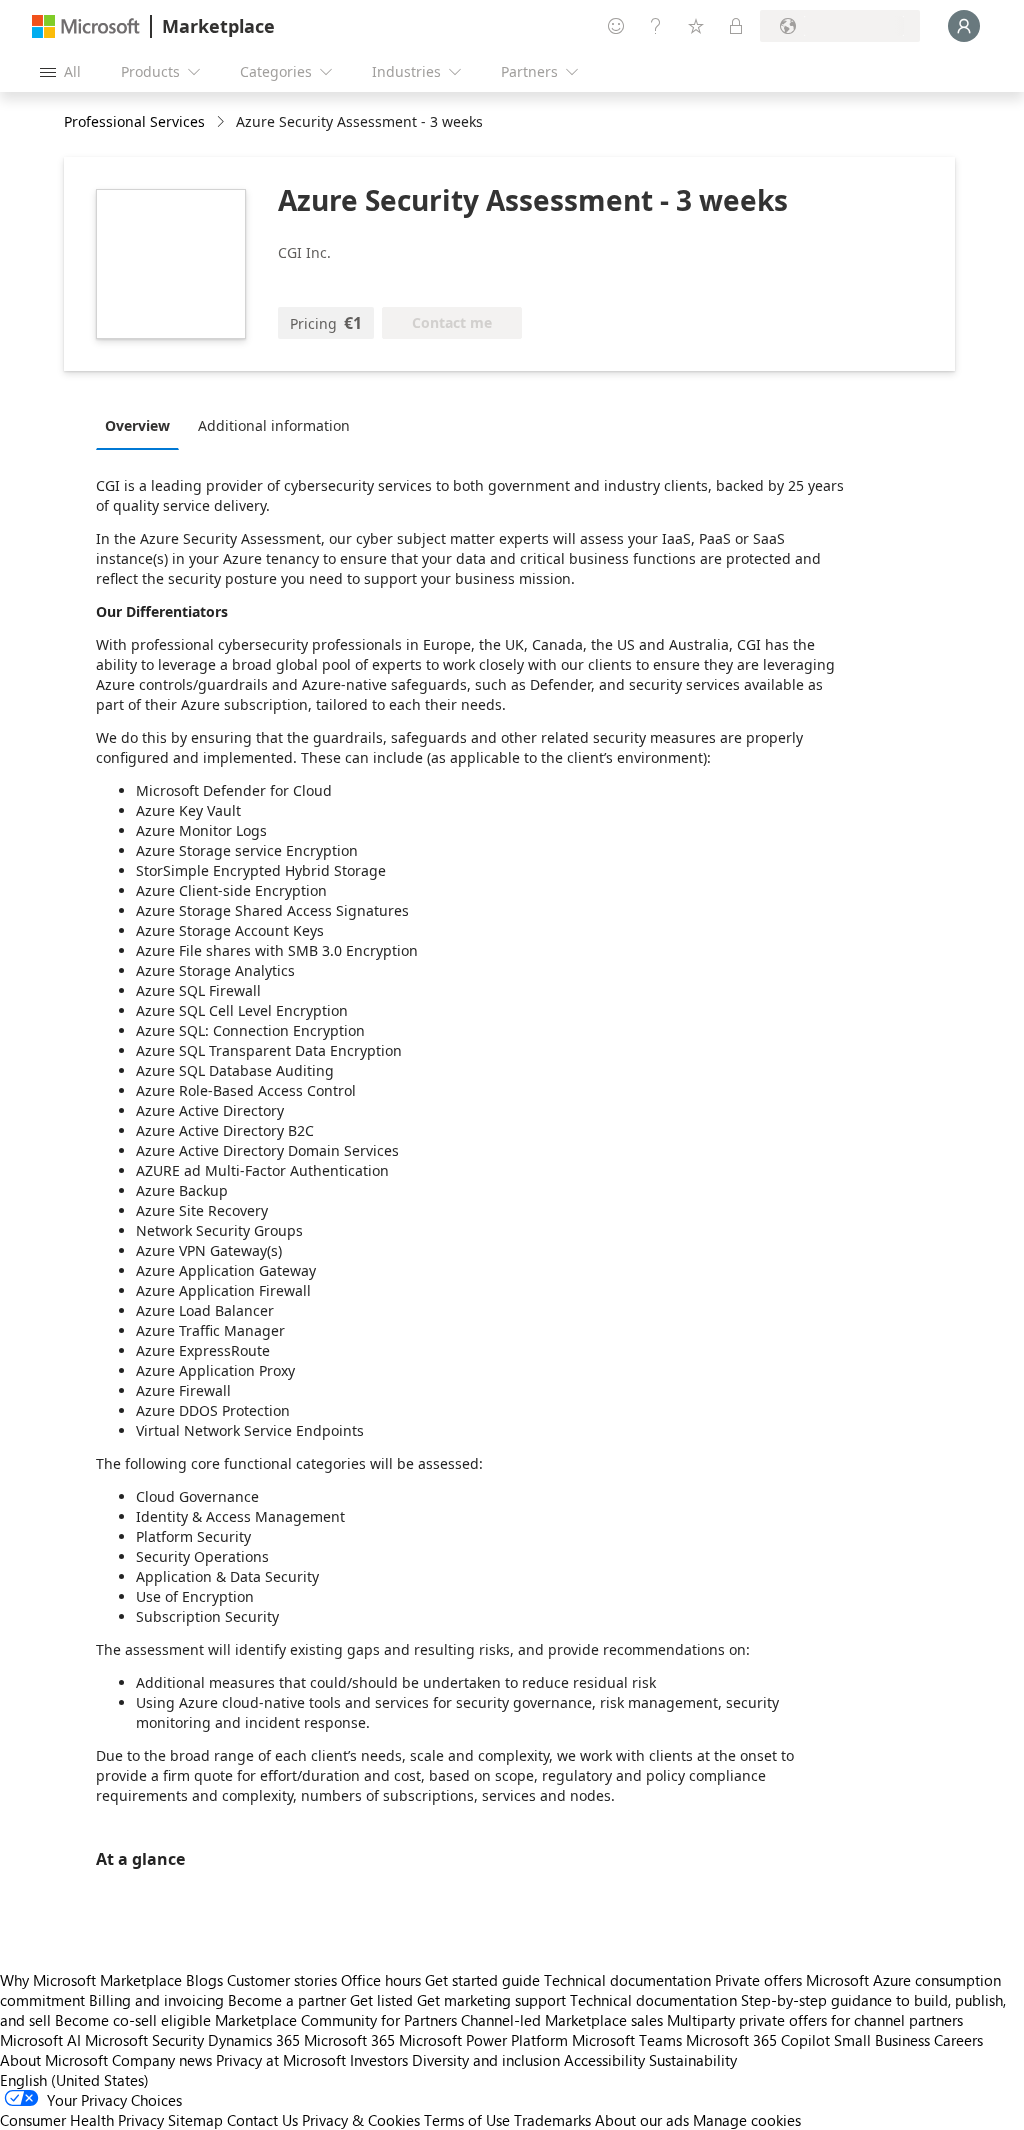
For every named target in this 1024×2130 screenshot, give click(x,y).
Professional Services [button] (134, 121)
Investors (379, 2060)
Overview (137, 425)
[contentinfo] (222, 122)
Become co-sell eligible (133, 2020)
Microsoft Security (144, 2040)
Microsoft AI (40, 2040)
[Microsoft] (86, 26)
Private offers (758, 1980)
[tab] (142, 425)
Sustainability (693, 2060)
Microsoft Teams (627, 2040)
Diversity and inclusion (486, 2060)
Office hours (381, 1980)
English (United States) (74, 2080)
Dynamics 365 (254, 2040)
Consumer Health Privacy (82, 2120)
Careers (958, 2040)
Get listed (381, 2000)
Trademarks (552, 2120)
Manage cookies (747, 2120)
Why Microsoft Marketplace (91, 1980)
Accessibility (604, 2060)
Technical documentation (627, 1980)
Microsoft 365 (349, 2040)
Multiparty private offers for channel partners (815, 2020)
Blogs (204, 1980)
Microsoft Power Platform (483, 2040)
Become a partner (287, 2000)
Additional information (274, 425)
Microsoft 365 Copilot (758, 2040)
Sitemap (195, 2120)
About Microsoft (54, 2060)
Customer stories (282, 1980)
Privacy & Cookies (361, 2120)
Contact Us (262, 2120)
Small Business (882, 2040)
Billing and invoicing (156, 2000)
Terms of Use (467, 2120)
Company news (162, 2060)
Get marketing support (491, 2000)
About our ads (642, 2120)
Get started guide (482, 1980)
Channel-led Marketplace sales (562, 2020)
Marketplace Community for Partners (336, 2020)
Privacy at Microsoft (281, 2060)
